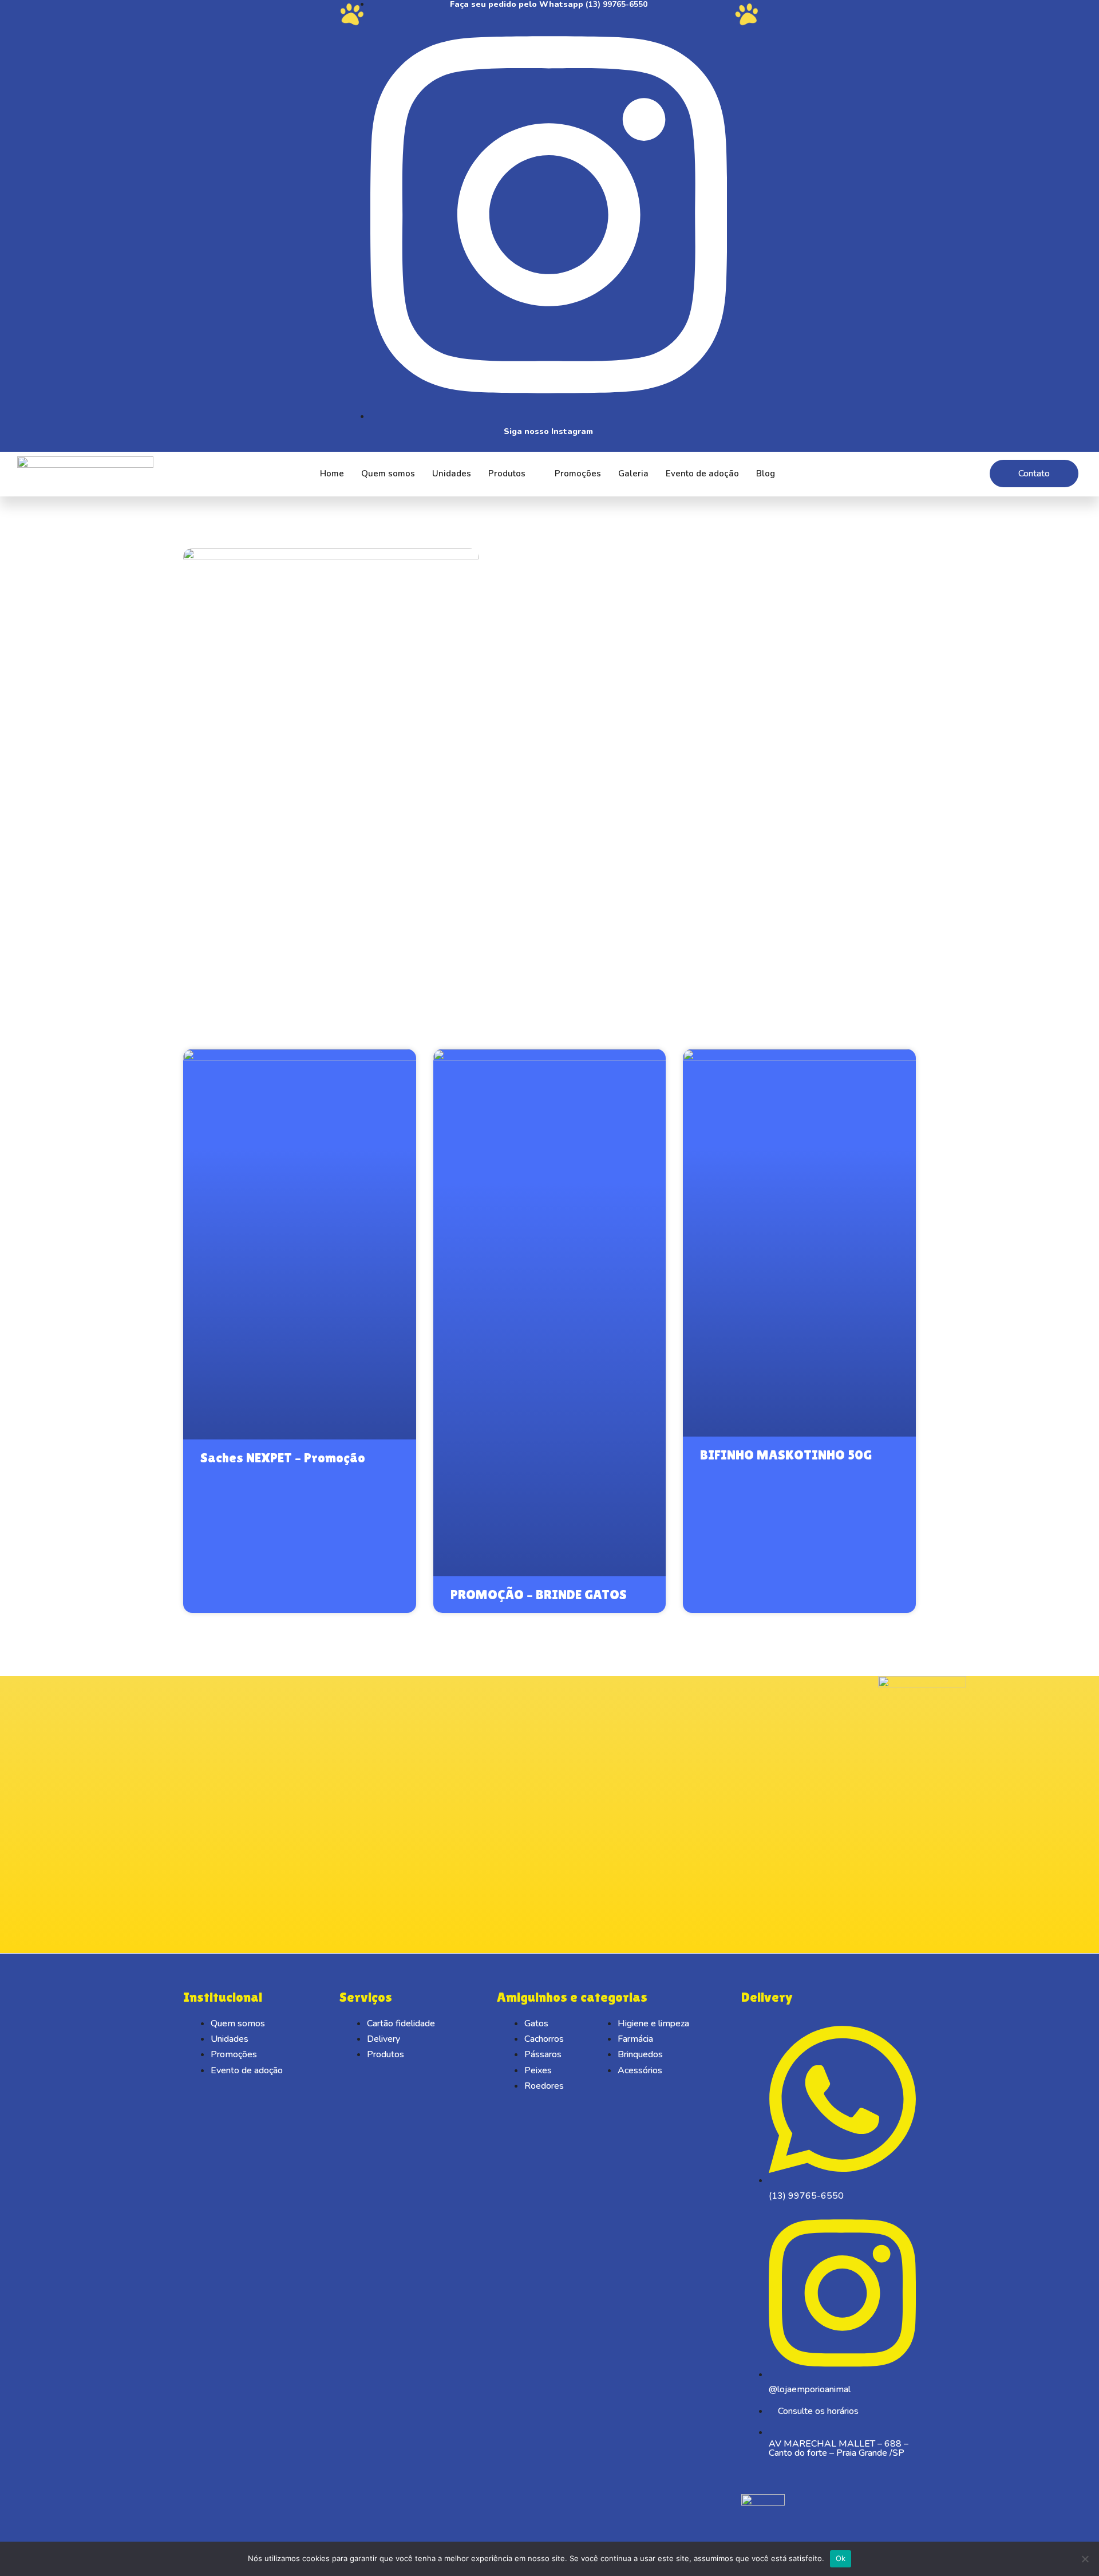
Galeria (633, 474)
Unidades (452, 474)
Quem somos (388, 474)
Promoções (578, 474)
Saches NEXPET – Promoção (283, 1457)
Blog (766, 474)
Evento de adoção (702, 474)
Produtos (507, 474)
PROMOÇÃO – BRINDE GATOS (539, 1594)
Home (332, 474)
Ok (841, 2558)
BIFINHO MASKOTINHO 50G (786, 1455)
